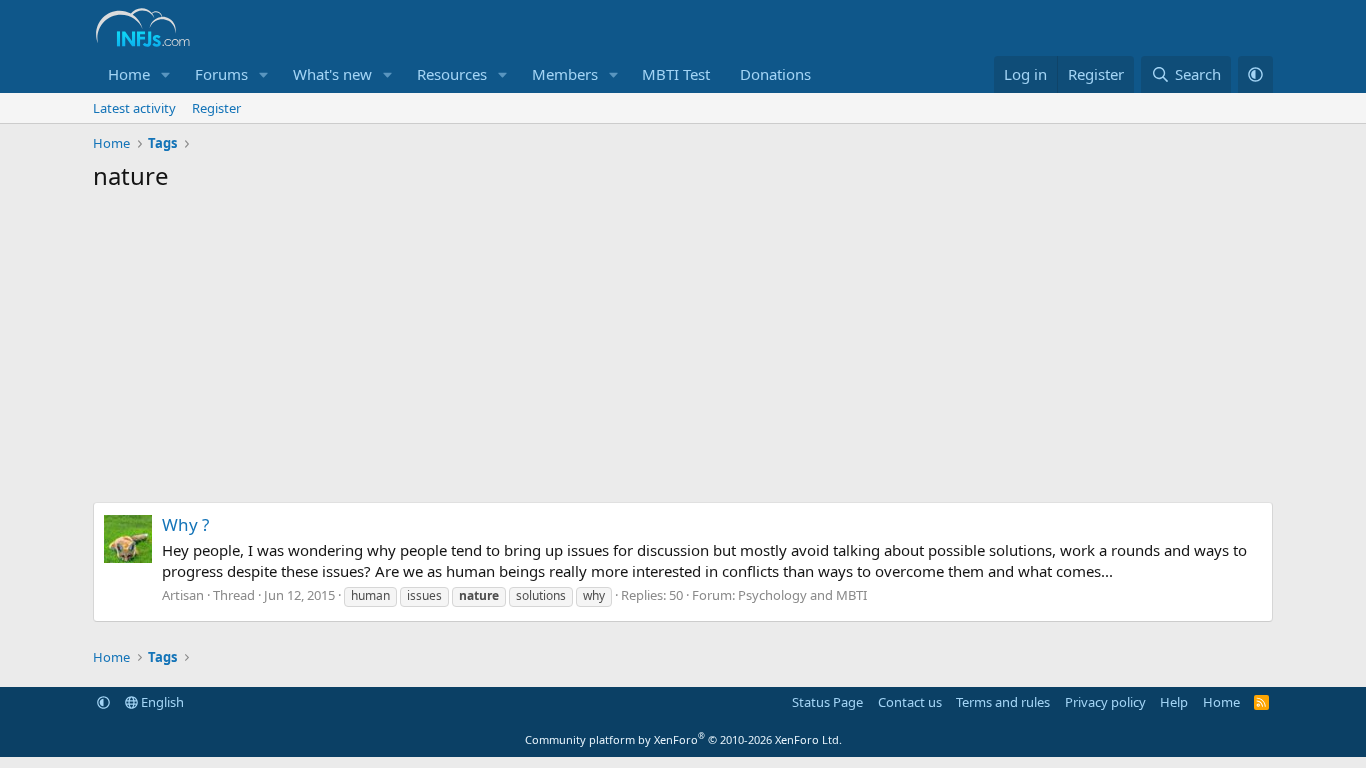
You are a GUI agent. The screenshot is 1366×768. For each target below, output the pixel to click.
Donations (775, 74)
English (161, 702)
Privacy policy (1105, 702)
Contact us (910, 702)
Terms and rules (1003, 702)
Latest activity (134, 108)
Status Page (827, 702)
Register (216, 108)
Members (565, 74)
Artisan (183, 595)
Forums (221, 74)
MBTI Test (676, 74)
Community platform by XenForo (683, 739)
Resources (452, 74)
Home (129, 74)
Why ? (185, 524)
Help (1174, 702)
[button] (166, 74)
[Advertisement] (683, 352)
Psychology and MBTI (802, 595)
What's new (332, 74)
